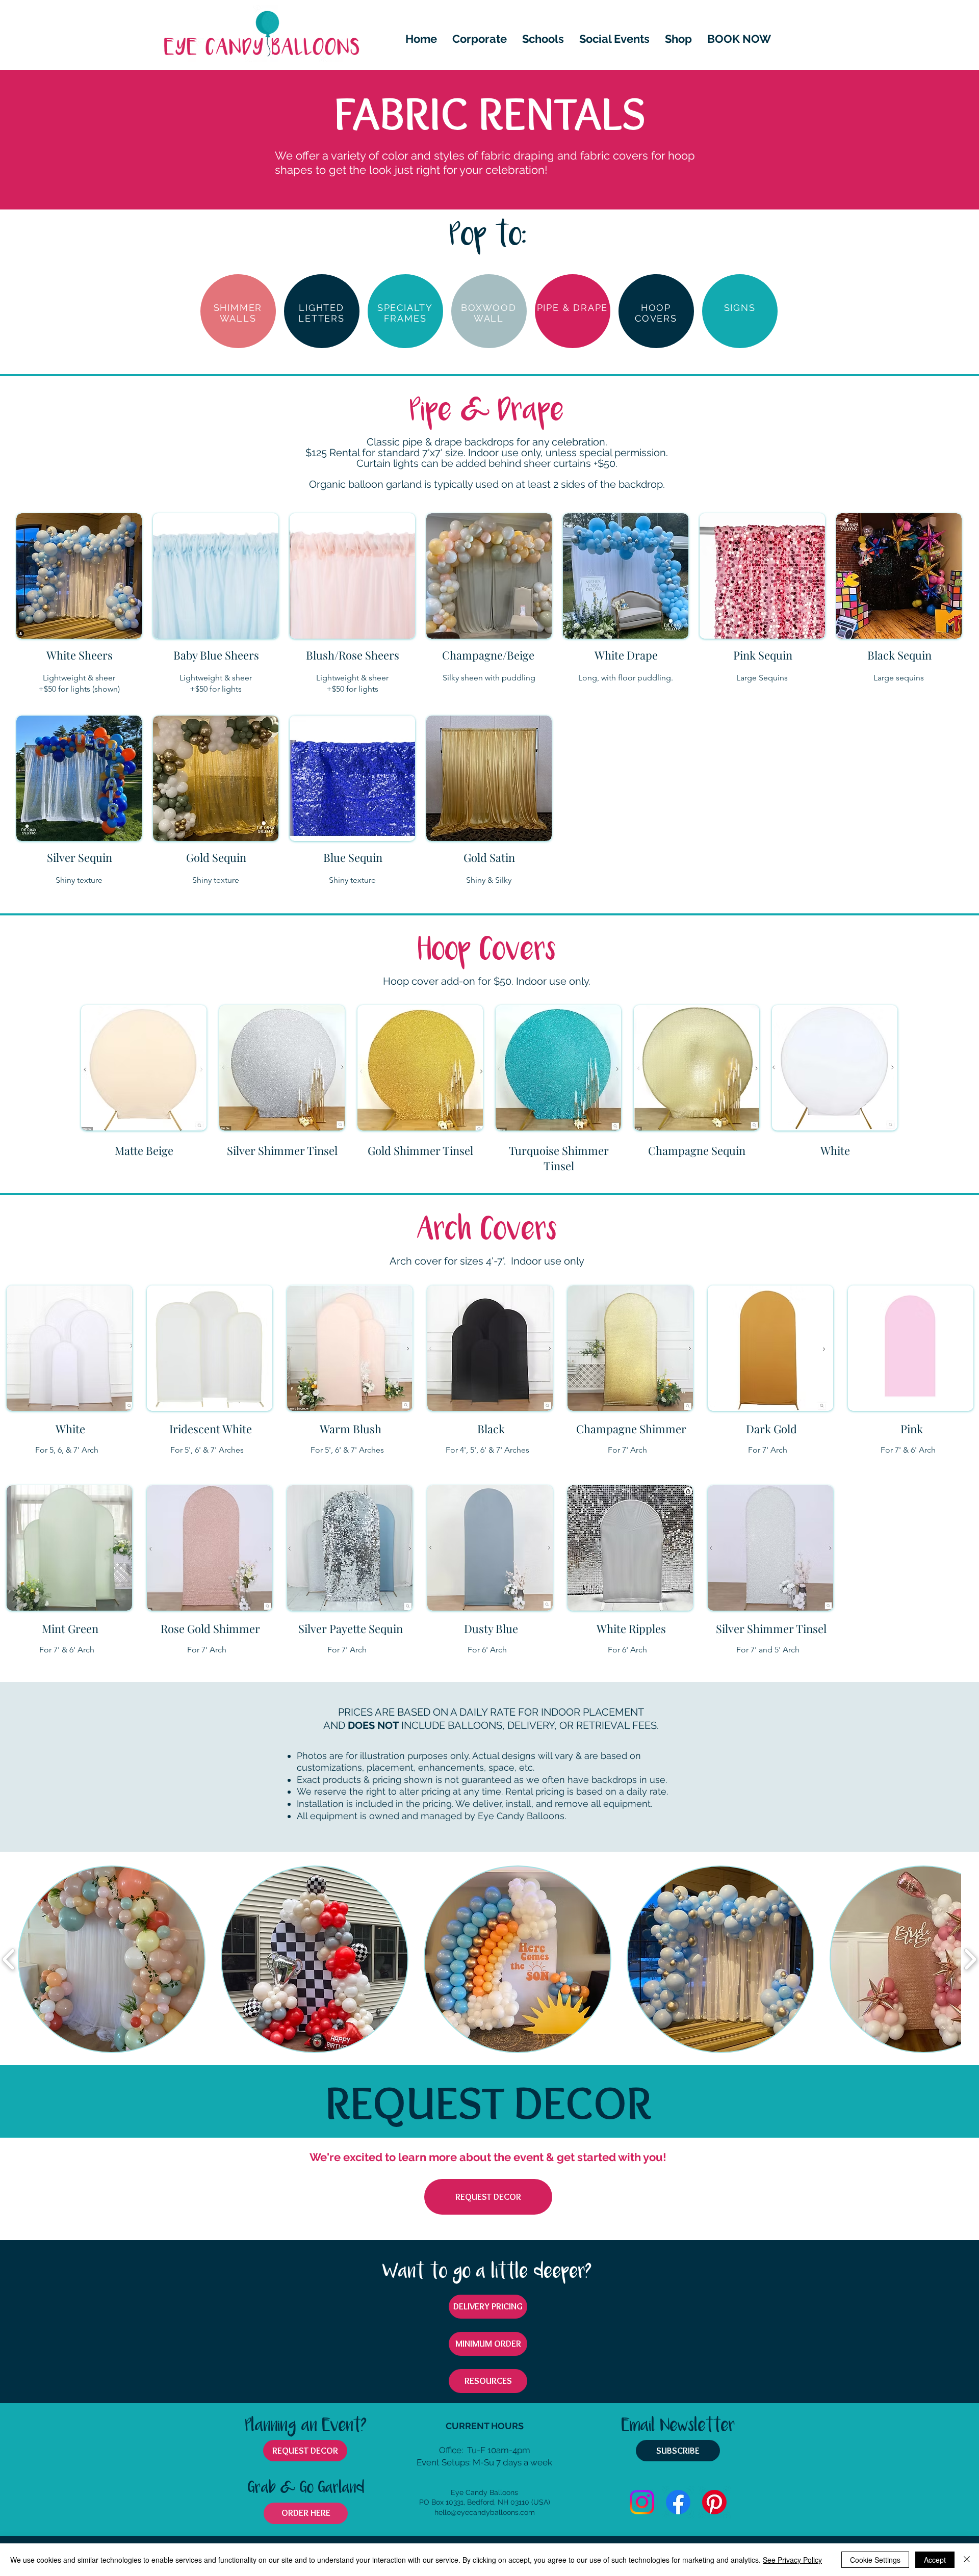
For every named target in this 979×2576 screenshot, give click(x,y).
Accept (935, 2560)
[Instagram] (642, 2502)
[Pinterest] (714, 2502)
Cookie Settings (875, 2560)
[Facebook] (678, 2502)
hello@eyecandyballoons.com (485, 2512)
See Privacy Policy (792, 2560)
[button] (614, 39)
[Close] (967, 2560)
